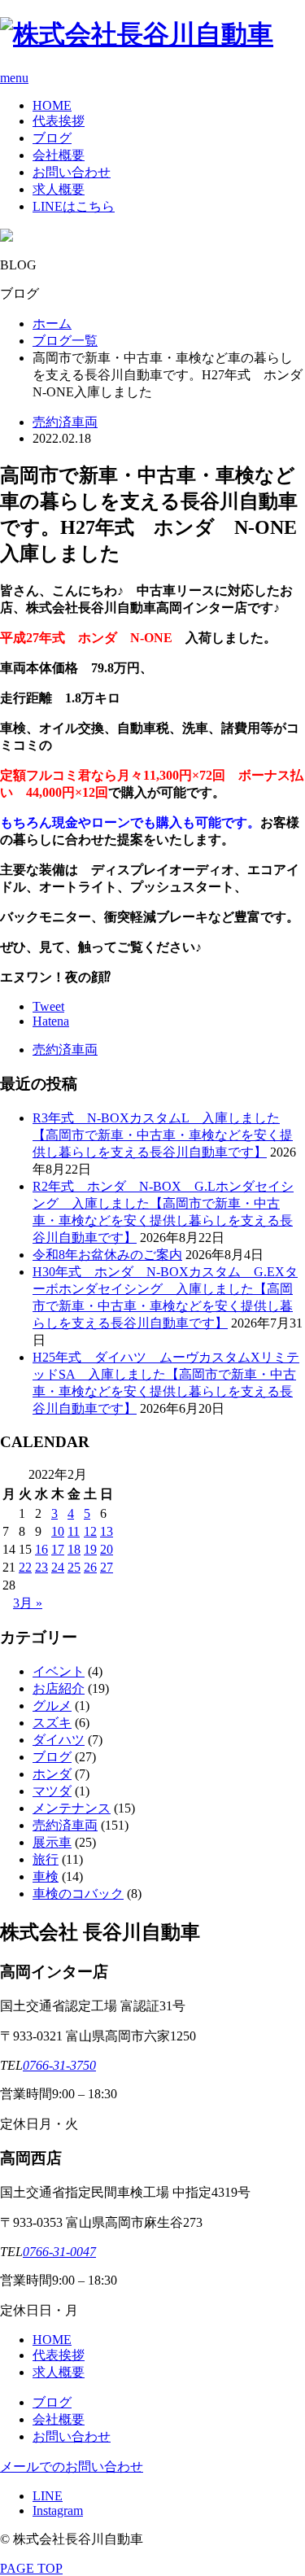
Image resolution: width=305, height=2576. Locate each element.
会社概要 (59, 155)
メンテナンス (72, 1808)
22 (25, 1567)
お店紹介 (59, 1688)
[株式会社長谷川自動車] (137, 34)
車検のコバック (78, 1894)
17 (58, 1549)
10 (58, 1531)
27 (107, 1567)
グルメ (52, 1706)
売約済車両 (65, 422)
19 (90, 1549)
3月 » (28, 1603)
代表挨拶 (59, 121)
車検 (46, 1876)
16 (41, 1549)
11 (74, 1531)
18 (74, 1549)
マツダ (52, 1791)
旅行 (46, 1859)
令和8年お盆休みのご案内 (107, 1255)
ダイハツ (59, 1740)
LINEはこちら (74, 206)
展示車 (52, 1842)
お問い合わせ (72, 172)
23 (41, 1567)
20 (107, 1549)
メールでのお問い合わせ (72, 2467)
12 (90, 1531)
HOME (52, 105)
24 (58, 1567)
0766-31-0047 (59, 2252)
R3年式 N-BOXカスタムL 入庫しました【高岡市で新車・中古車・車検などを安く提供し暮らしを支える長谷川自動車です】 (163, 1135)
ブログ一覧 (65, 341)
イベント (59, 1671)
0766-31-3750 (59, 2065)
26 (90, 1567)
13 (107, 1531)
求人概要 (59, 189)
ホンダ (52, 1774)
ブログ (52, 138)
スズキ (52, 1723)
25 (74, 1567)
